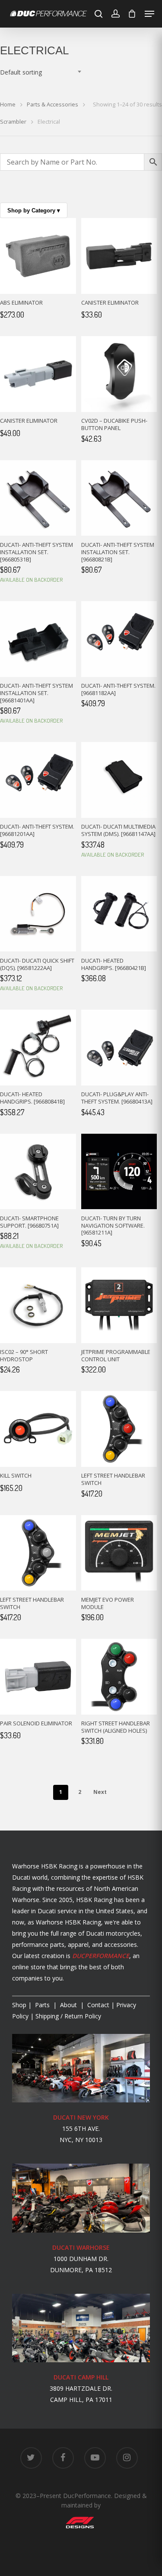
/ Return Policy (67, 2016)
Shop (19, 2005)
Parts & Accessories (52, 104)
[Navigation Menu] (149, 14)
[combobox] (43, 72)
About (69, 2005)
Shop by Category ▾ (34, 211)
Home (8, 104)
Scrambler (13, 122)
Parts (43, 2005)
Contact (98, 2005)
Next (100, 1792)
